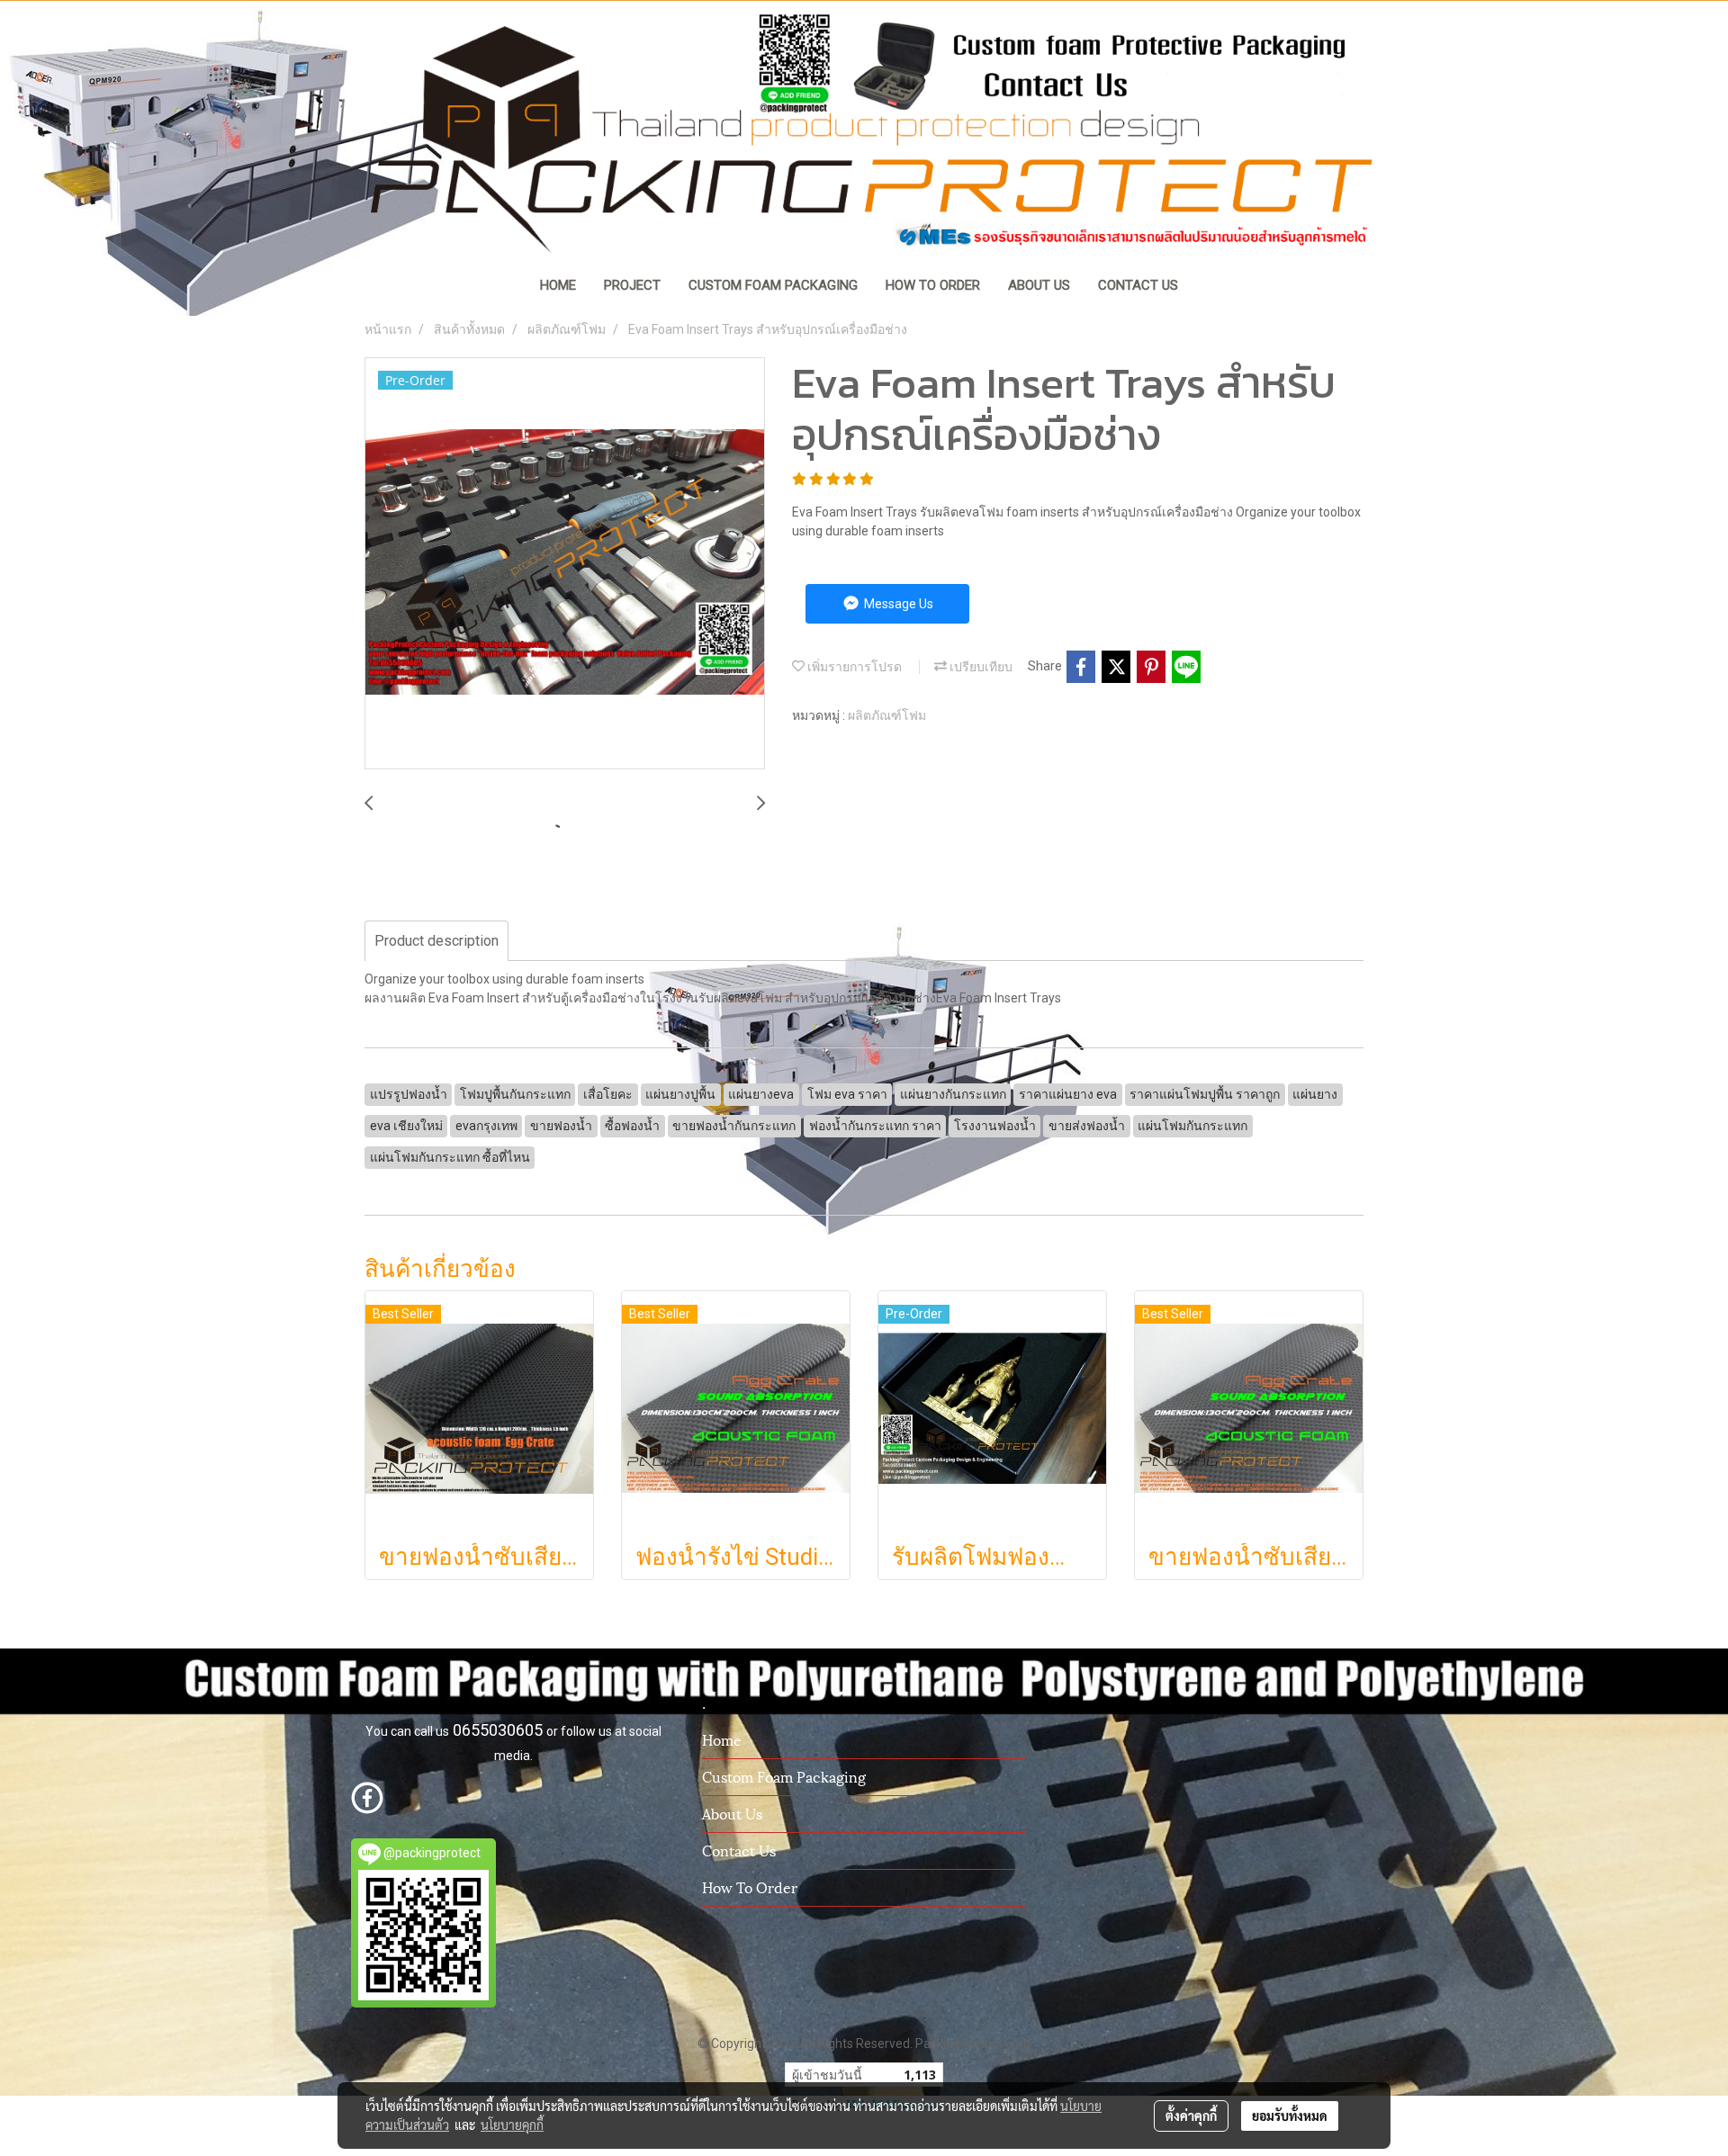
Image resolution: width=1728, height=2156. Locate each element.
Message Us (897, 604)
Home (722, 1739)
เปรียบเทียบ (980, 667)
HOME (558, 285)
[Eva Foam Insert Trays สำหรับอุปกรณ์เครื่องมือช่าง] (565, 564)
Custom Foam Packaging (784, 1776)
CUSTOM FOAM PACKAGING (773, 285)
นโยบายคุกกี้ (512, 2125)
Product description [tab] (436, 941)
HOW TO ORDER (933, 285)
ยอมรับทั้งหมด (1290, 2116)
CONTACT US (1138, 285)
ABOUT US (1039, 285)
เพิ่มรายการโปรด (853, 667)
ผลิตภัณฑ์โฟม (887, 715)
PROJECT (632, 285)
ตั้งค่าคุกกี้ (1191, 2116)
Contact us (739, 1850)
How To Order (750, 1886)
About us (732, 1813)
